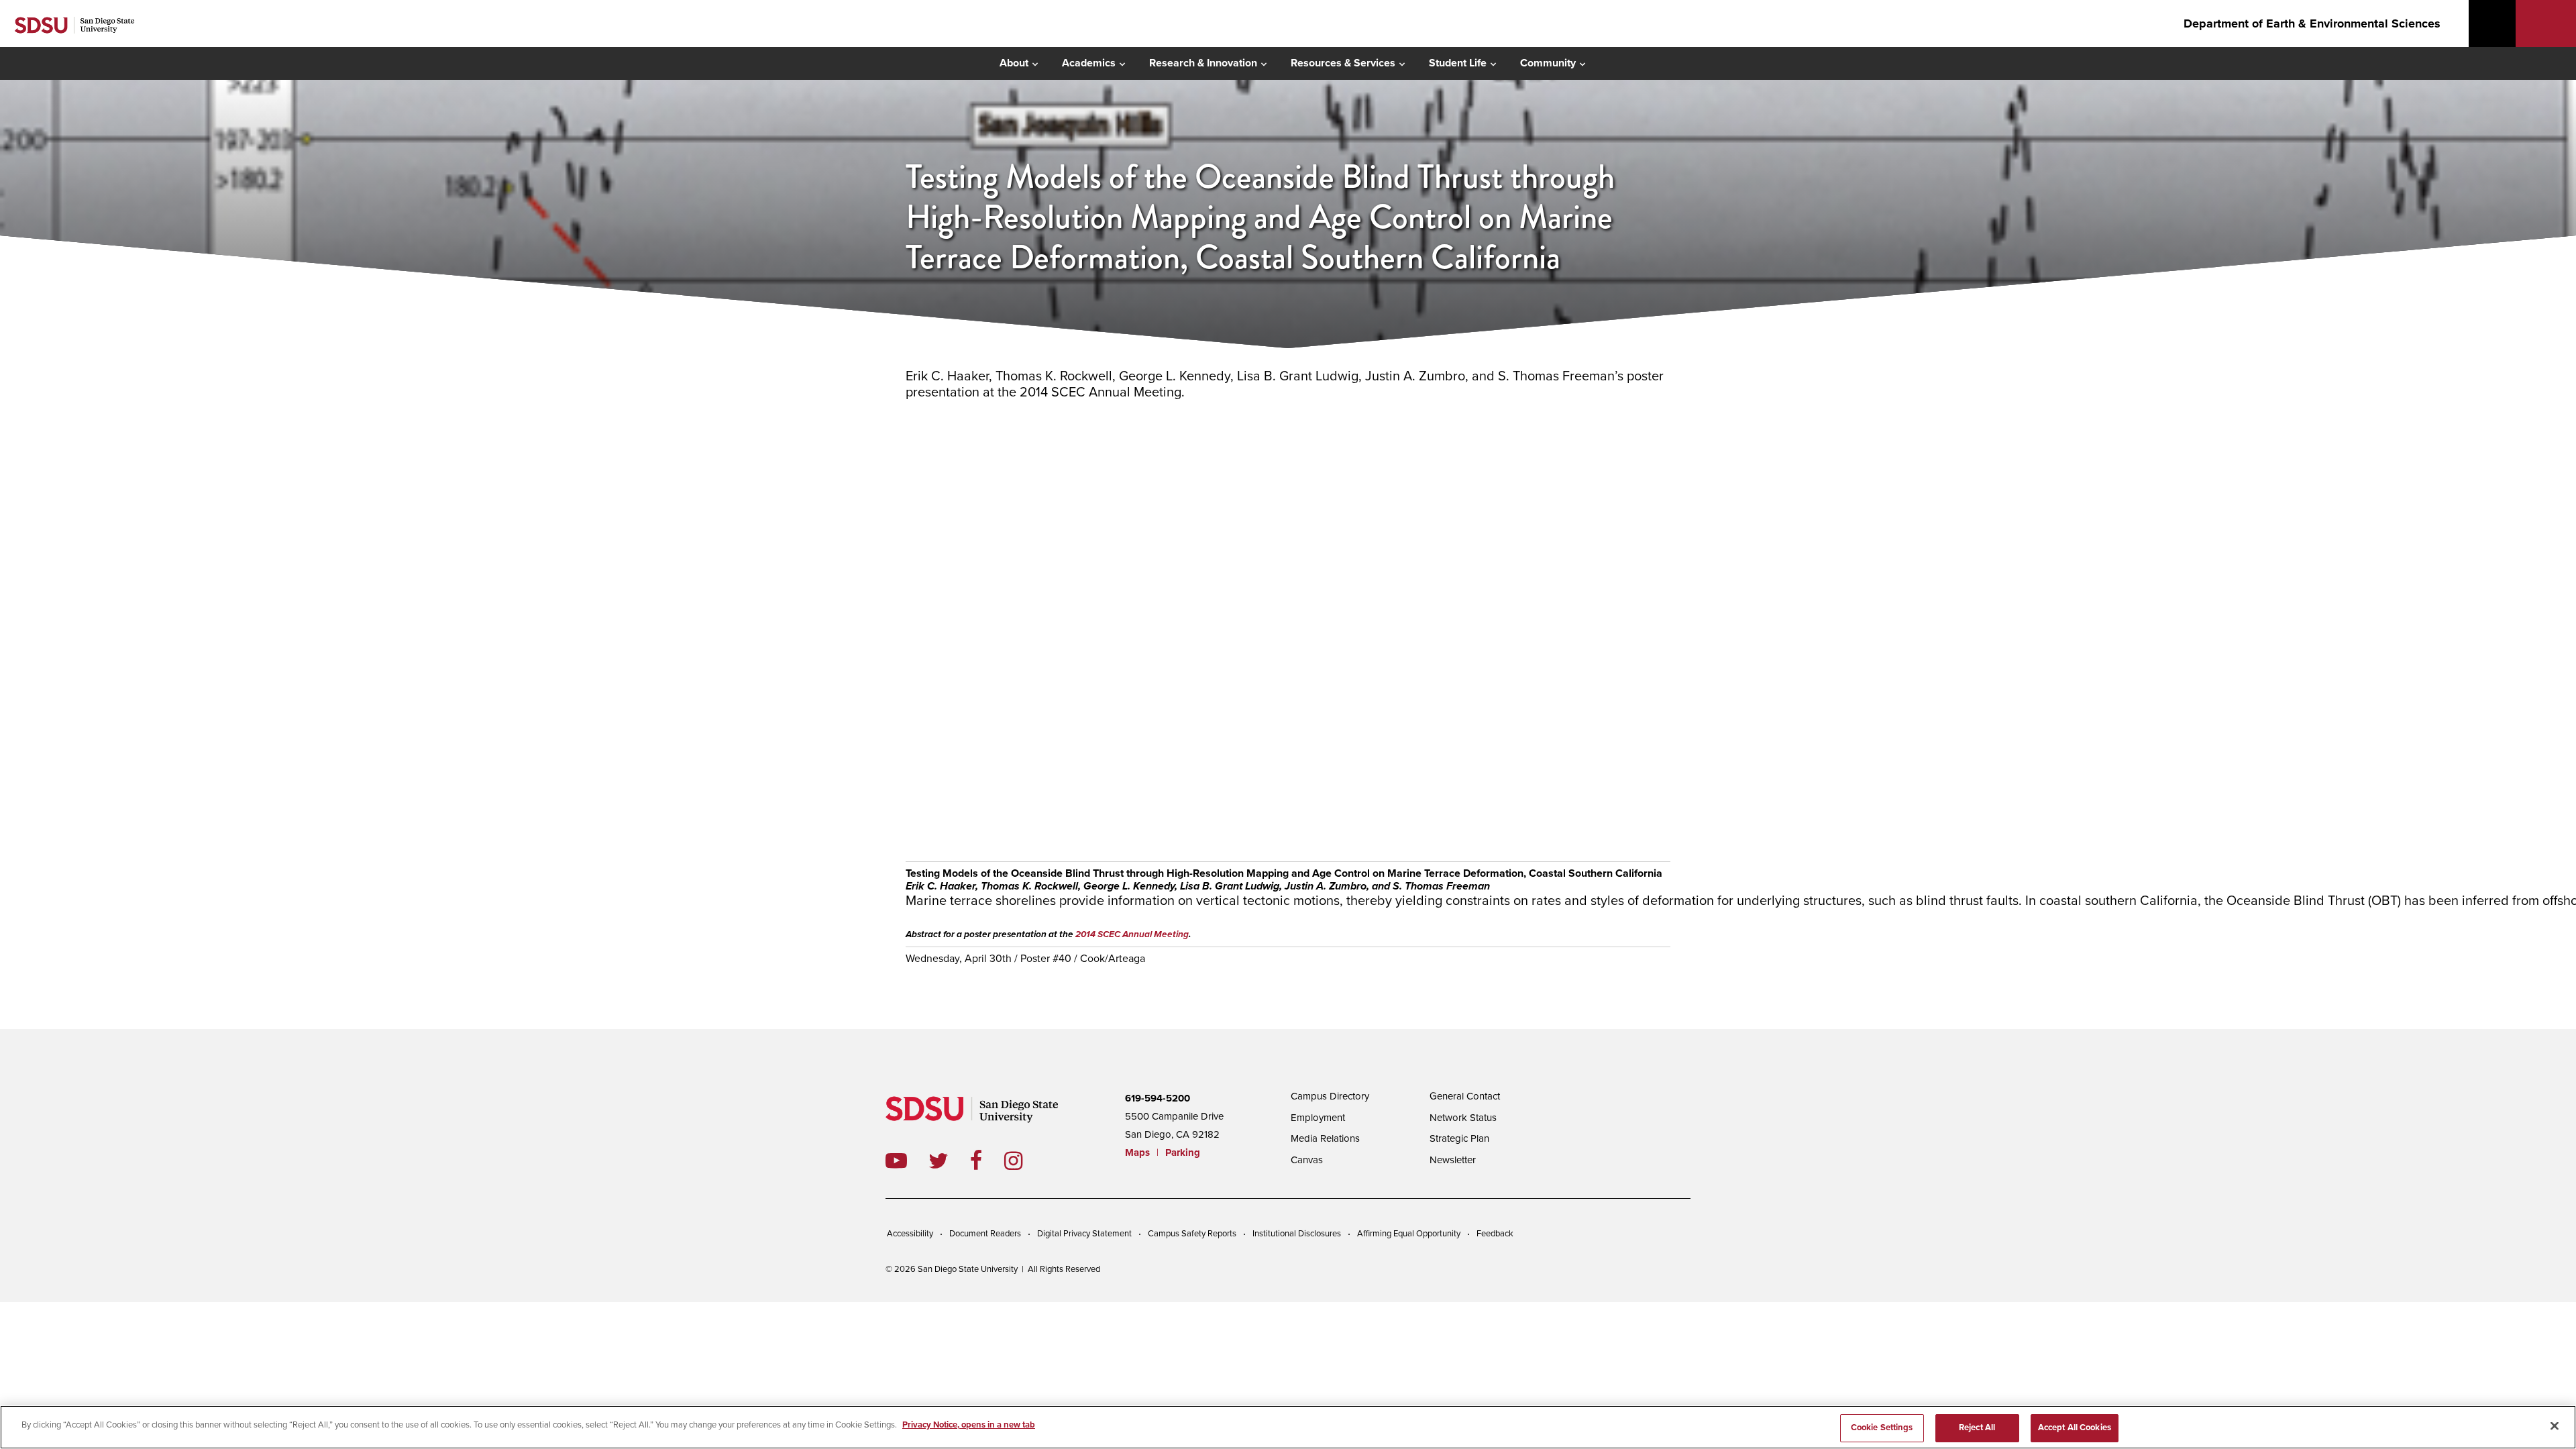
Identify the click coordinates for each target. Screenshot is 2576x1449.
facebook (987, 1161)
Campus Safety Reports (1192, 1234)
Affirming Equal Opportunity (1409, 1234)
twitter (949, 1161)
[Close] (2555, 1426)
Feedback (1495, 1234)
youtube (896, 1161)
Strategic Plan (1459, 1138)
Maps (1137, 1152)
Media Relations (1325, 1138)
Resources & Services (1343, 63)
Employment (1318, 1118)
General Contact (1465, 1096)
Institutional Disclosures (1297, 1234)
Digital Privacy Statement (1084, 1234)
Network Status (1463, 1118)
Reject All (1977, 1428)
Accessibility (910, 1234)
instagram (1024, 1161)
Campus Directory (1330, 1096)
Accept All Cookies (2075, 1428)
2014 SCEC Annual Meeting (1132, 934)
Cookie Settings (1882, 1428)
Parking (1183, 1152)
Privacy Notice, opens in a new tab (969, 1425)
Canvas (1307, 1160)
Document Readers (985, 1234)
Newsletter (1453, 1160)
